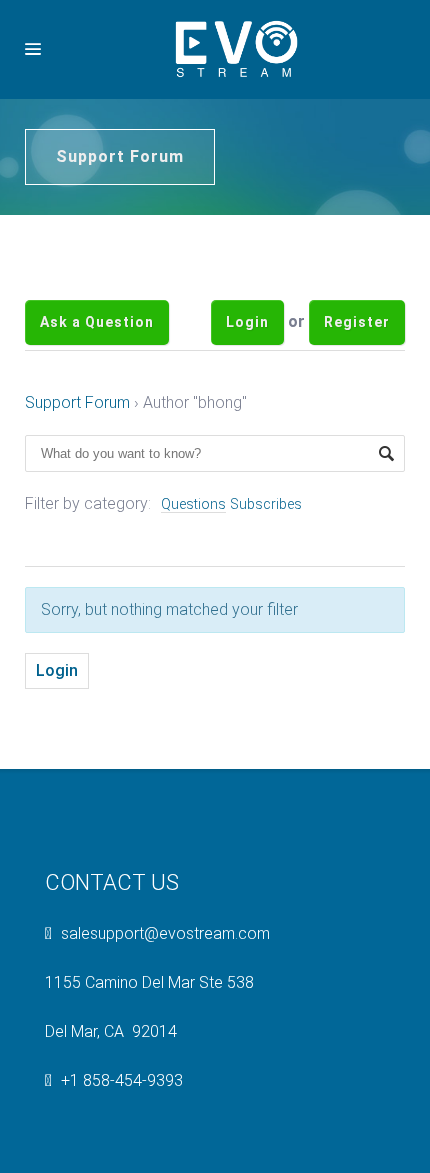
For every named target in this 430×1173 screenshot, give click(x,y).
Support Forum (77, 432)
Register (357, 337)
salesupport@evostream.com (165, 963)
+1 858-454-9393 (122, 1110)
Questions (193, 534)
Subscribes (266, 534)
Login (247, 337)
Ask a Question (97, 337)
